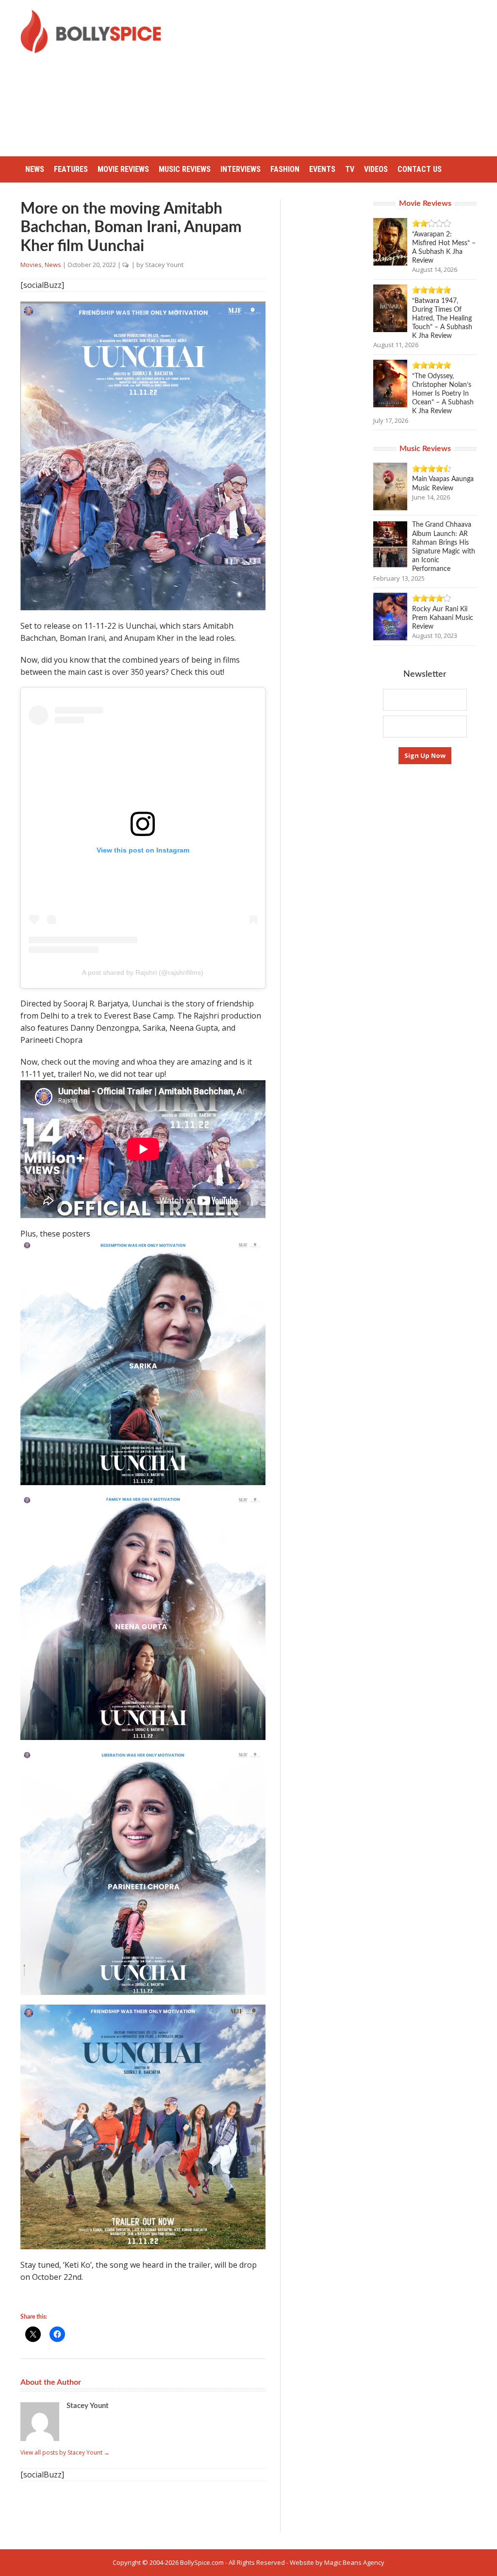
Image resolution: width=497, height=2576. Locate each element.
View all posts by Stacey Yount (65, 2452)
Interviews (240, 169)
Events (322, 169)
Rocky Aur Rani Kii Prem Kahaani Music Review (443, 618)
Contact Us (420, 169)
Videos (376, 169)
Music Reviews (185, 169)
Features (71, 169)
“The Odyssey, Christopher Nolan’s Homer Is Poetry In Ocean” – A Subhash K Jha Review (443, 394)
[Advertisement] (337, 78)
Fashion (285, 169)
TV (350, 169)
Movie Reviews (123, 169)
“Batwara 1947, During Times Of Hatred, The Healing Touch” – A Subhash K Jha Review (442, 319)
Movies (31, 265)
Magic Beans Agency (354, 2562)
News (35, 169)
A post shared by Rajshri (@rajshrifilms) (143, 972)
